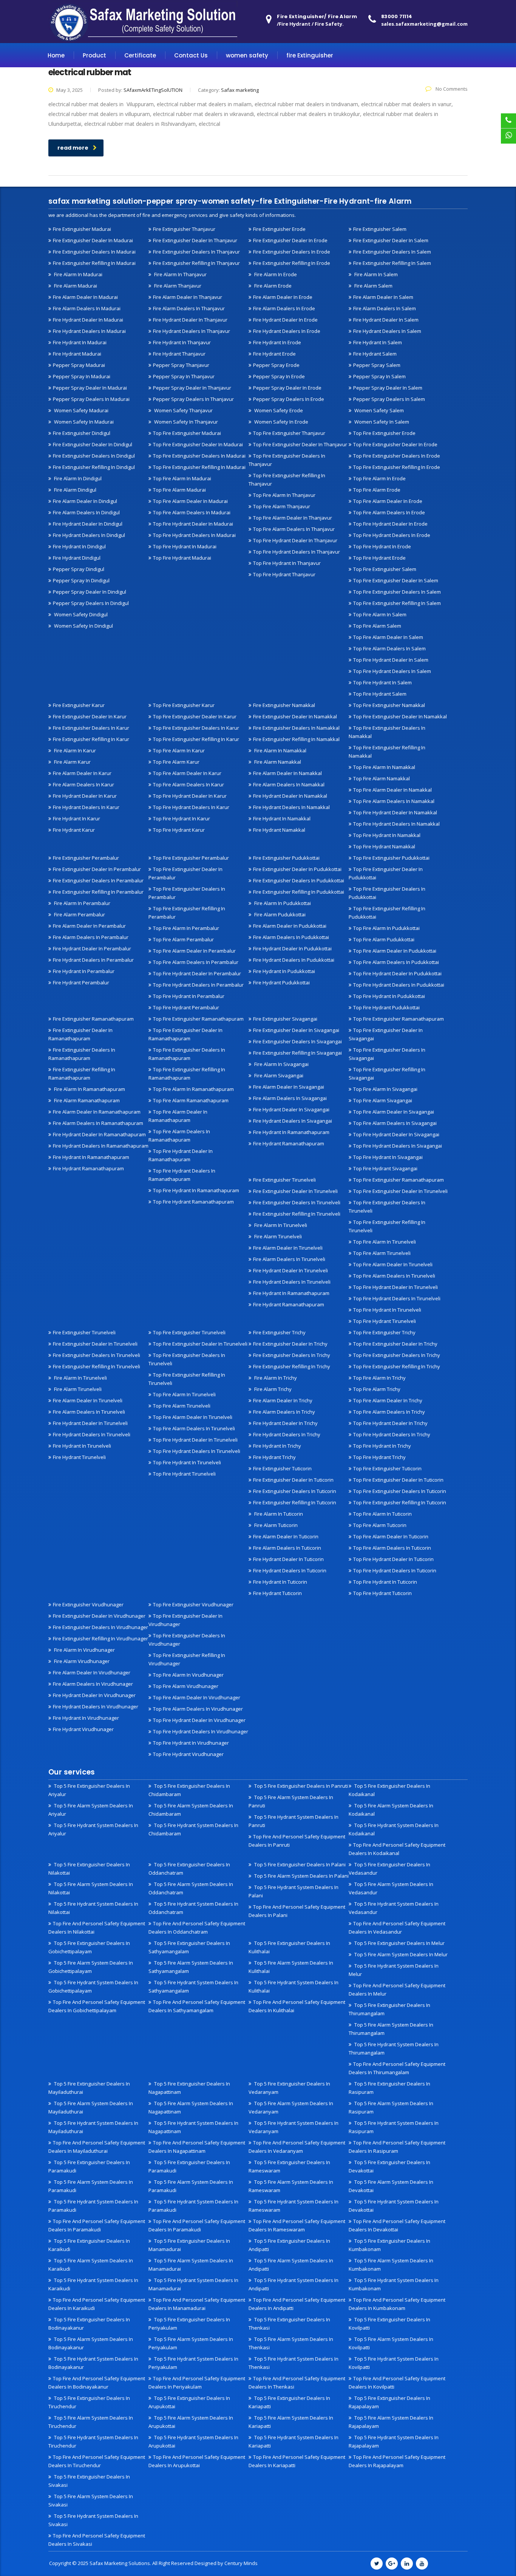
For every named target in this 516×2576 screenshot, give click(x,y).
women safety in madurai (83, 422)
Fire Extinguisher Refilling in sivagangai (297, 1053)
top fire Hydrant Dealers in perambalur (198, 985)
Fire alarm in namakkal (280, 750)
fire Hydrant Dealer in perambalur (92, 948)
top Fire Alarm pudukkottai (384, 939)
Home (56, 55)
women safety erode (278, 410)
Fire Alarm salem (373, 286)
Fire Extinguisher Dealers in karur (91, 728)
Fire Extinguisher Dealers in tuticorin (295, 1491)
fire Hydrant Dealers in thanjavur (192, 331)
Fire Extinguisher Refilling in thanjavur (196, 263)
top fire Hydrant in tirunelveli (387, 1310)
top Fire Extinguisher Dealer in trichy (395, 1344)
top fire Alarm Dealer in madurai (190, 501)
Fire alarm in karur (74, 750)
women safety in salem (381, 422)
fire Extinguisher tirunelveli (284, 1180)
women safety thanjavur (183, 410)
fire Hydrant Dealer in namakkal (290, 796)
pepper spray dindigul (79, 569)
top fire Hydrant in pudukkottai (389, 996)
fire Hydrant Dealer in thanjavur (190, 320)
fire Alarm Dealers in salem (385, 308)
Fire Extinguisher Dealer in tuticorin (293, 1480)
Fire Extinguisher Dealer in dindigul (93, 444)
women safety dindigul (80, 614)
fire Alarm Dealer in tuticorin (286, 1536)
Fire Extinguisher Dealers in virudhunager (100, 1627)
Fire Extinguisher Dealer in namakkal (295, 716)
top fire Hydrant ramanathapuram (193, 1202)
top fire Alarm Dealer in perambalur (194, 951)
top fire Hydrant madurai (182, 558)
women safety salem (379, 410)
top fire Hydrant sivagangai (385, 1168)
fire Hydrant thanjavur (179, 354)
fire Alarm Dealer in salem (383, 297)
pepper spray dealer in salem (388, 388)
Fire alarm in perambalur (82, 903)
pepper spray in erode (279, 376)
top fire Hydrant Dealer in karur (190, 796)
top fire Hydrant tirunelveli (385, 1321)
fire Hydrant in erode (277, 342)
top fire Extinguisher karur (184, 705)
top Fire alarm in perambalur (186, 928)
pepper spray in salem (379, 376)
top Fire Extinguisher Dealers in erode (397, 456)
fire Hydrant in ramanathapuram (91, 1157)
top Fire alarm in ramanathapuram (193, 1089)
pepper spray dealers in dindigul (91, 603)
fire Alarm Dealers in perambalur (91, 937)
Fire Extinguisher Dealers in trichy (292, 1355)
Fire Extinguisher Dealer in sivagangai (296, 1030)
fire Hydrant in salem (378, 342)
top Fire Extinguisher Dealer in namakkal (400, 716)
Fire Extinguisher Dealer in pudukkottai (297, 869)
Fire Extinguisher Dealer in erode (290, 240)
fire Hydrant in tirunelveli (82, 1446)
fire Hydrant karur (74, 830)
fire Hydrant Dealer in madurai (88, 320)
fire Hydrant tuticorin (277, 1593)
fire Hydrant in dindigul (79, 546)
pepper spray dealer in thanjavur (192, 388)
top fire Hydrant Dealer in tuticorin (393, 1559)
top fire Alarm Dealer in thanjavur (293, 518)
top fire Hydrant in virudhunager (191, 1743)
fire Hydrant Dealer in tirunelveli (290, 1270)
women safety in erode (281, 422)
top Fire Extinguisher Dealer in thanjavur (300, 444)
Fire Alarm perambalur (79, 914)
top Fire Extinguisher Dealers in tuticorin (400, 1491)
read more (73, 148)
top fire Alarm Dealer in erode (388, 501)
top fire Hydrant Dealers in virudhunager (201, 1731)
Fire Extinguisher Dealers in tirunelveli (297, 1202)
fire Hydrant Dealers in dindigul (89, 535)
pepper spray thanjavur (181, 365)
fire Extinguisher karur (79, 705)
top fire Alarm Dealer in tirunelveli (393, 1264)
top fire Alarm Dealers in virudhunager (198, 1709)
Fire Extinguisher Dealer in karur (90, 716)
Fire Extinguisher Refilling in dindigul (94, 467)
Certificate (140, 55)
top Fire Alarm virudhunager (186, 1686)
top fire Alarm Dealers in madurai (192, 512)
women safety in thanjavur (185, 422)
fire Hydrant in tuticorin (280, 1582)
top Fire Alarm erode (377, 490)
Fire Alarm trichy (272, 1389)
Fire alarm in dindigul (77, 478)
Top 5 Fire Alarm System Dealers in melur (400, 1954)
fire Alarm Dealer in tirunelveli (288, 1248)
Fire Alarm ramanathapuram (86, 1100)
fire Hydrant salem (375, 354)
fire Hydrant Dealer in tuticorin (288, 1559)
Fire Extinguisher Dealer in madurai (93, 240)
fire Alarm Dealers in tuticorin (287, 1548)
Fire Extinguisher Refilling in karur (91, 739)
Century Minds (241, 2563)
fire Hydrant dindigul (77, 558)
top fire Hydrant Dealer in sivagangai (396, 1134)
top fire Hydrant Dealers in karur (191, 807)
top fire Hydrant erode (379, 558)
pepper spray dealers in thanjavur (193, 399)
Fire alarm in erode (275, 274)
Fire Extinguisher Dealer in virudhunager (99, 1616)
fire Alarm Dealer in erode (283, 297)
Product (94, 55)
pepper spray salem (377, 365)
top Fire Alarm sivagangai (383, 1100)
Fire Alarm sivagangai (278, 1075)
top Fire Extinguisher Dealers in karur (196, 728)
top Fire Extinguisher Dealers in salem (397, 592)
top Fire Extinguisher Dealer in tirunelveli (400, 1191)
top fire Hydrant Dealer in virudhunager (199, 1720)
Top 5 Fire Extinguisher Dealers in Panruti (300, 1786)
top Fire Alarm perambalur (183, 939)
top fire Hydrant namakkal (384, 846)
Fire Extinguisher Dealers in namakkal (296, 728)
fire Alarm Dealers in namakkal (289, 784)
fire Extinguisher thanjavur (184, 229)
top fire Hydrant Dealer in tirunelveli (395, 1287)
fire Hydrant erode (274, 354)
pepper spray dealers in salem (389, 399)
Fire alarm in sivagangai (281, 1064)
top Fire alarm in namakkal (384, 767)
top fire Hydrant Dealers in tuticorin (395, 1570)
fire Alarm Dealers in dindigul (86, 512)
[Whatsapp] (509, 136)
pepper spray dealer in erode (287, 388)
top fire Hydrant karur (179, 830)
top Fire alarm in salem (380, 614)
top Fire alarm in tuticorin (382, 1514)
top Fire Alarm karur (176, 762)
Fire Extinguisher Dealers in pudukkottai (299, 880)
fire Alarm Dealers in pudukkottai (291, 937)
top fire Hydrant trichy (379, 1457)
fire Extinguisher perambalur (86, 858)
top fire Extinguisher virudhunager (193, 1604)
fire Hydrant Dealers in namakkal (291, 807)
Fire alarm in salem (375, 274)
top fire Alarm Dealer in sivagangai (394, 1112)
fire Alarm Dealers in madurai (87, 308)
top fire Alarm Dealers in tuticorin (392, 1548)
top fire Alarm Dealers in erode (389, 512)
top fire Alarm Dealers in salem (389, 648)
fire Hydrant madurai (77, 354)
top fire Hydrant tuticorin (382, 1593)
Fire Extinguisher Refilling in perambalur (98, 892)
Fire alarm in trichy (275, 1378)
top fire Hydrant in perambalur (189, 996)
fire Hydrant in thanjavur (182, 342)
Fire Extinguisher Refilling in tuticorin (295, 1502)
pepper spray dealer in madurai (90, 388)
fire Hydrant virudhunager (83, 1729)
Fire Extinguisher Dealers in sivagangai (297, 1041)
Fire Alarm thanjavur (177, 286)
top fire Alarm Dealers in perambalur (196, 962)
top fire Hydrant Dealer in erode (390, 524)
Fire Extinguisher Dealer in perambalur (97, 869)
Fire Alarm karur (72, 762)
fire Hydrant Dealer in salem (386, 320)
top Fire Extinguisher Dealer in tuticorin (398, 1480)
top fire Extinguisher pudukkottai (391, 858)
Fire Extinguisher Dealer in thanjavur (195, 240)
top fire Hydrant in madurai (185, 546)
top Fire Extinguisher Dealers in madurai (199, 456)
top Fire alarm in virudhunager (188, 1675)
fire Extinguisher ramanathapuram (93, 1019)
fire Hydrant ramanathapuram (88, 1168)
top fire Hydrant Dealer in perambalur (197, 973)
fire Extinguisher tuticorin (282, 1468)
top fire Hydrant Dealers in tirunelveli (397, 1298)
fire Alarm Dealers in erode (284, 308)
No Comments (451, 89)
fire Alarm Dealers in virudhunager (93, 1684)
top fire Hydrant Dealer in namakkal (395, 812)
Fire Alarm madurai (75, 286)
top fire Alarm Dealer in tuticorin (391, 1536)
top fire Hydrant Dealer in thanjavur (295, 540)
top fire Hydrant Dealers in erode (392, 535)
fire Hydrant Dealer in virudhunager (94, 1695)
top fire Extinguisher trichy (384, 1332)
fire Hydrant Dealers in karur (86, 807)
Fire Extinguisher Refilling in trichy (292, 1366)
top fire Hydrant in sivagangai (388, 1157)
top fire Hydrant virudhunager (188, 1754)
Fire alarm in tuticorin (278, 1514)
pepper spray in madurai (82, 376)
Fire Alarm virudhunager (81, 1661)
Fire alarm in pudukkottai (282, 903)
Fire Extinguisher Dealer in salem (391, 240)
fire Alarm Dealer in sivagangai (289, 1087)
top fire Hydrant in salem (382, 682)
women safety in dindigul (83, 626)
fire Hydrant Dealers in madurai (89, 331)
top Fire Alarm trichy (377, 1389)
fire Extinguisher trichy (279, 1332)
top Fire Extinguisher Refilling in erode (397, 467)
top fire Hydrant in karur (182, 818)
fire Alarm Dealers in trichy (284, 1412)
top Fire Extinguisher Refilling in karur (196, 739)
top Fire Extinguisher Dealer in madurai (198, 444)
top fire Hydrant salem (380, 694)
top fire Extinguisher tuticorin (387, 1468)
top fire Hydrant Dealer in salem (391, 660)
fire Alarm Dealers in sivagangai (290, 1098)
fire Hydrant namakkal (279, 830)
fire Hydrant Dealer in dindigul (88, 524)
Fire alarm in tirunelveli (280, 1225)
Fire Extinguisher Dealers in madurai (94, 252)
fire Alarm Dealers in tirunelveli (289, 1259)
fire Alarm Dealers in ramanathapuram (98, 1123)
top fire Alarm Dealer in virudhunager (197, 1697)
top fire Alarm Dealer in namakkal (392, 790)
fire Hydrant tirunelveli (79, 1457)
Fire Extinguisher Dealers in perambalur (98, 880)
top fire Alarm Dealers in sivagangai (395, 1123)
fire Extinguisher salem (380, 229)
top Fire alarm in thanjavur (284, 495)
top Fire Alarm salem (377, 626)
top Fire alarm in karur (179, 750)
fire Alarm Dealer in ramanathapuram (97, 1112)
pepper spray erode (276, 365)
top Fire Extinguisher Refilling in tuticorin (400, 1502)
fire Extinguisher (310, 55)
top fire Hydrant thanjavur (284, 574)
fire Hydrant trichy (274, 1457)
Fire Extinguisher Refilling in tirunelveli (297, 1214)
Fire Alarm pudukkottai (279, 914)
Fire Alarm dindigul (75, 490)
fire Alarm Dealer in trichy (283, 1400)
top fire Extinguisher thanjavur (289, 433)
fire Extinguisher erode (279, 229)
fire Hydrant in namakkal (282, 818)
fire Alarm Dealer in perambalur (89, 926)
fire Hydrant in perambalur (84, 971)
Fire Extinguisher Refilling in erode (292, 263)
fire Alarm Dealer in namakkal (287, 773)
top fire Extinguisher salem (385, 569)
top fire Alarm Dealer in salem (388, 637)
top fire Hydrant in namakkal (387, 835)
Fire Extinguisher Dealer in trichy (290, 1344)
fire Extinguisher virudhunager (88, 1604)
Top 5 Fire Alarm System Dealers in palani (301, 1876)
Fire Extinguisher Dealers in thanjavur (196, 252)
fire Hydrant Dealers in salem (387, 331)
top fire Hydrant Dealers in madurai (194, 535)
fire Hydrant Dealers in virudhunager (96, 1707)
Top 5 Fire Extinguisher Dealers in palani (299, 1864)
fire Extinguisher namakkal (284, 705)
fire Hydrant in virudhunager (86, 1718)
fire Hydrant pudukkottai (281, 982)
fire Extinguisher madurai (82, 229)
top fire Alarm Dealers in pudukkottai (396, 962)
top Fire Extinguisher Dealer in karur (195, 716)
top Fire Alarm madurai (179, 490)
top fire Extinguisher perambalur (191, 858)
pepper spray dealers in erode (289, 399)
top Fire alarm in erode (379, 478)
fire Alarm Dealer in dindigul (85, 501)
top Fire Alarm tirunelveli (382, 1253)
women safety (247, 55)
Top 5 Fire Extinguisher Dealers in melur (399, 1943)
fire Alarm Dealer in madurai (85, 297)
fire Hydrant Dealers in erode (287, 331)
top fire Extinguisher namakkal (389, 705)
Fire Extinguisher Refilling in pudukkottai (299, 892)
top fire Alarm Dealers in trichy (389, 1412)
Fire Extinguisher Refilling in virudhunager (100, 1638)
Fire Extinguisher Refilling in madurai (94, 263)
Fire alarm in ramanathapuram (89, 1089)
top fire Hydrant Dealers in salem (392, 671)
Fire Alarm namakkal (277, 762)
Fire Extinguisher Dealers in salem (392, 252)
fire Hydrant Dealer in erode (285, 320)
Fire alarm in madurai (78, 274)
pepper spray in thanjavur (184, 376)
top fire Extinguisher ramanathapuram (198, 1019)
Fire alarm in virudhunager (84, 1650)
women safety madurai (81, 410)
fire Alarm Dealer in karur (82, 773)
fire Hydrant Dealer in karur (85, 796)
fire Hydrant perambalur (81, 982)
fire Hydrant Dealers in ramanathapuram (101, 1146)
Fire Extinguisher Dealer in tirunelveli (295, 1191)
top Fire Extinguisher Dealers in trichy (397, 1355)
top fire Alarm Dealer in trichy (388, 1400)
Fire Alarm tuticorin (275, 1525)
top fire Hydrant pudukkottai (386, 1007)
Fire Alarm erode (272, 286)
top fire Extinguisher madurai (187, 433)
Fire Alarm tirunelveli (277, 1236)
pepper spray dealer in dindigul (90, 592)
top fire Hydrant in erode (382, 546)
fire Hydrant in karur (76, 818)
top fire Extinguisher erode (384, 433)
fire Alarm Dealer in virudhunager (92, 1672)
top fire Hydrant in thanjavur (287, 563)
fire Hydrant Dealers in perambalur (93, 960)
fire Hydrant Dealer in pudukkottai (292, 948)
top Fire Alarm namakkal (382, 778)
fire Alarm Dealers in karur (83, 784)
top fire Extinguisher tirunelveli (189, 1332)
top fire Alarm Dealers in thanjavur (294, 529)
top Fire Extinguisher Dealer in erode (395, 444)
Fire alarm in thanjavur (180, 274)
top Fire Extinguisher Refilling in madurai (199, 467)
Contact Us (191, 55)
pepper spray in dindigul (81, 580)
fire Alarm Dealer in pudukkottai (290, 926)
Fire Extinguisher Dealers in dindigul (94, 456)
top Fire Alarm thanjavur (282, 506)
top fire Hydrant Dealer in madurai (193, 524)
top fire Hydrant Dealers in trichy (392, 1434)
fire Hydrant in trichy (277, 1446)
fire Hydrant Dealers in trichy (287, 1434)
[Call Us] (508, 121)
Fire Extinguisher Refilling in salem (392, 263)
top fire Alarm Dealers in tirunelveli (394, 1276)
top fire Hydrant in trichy (382, 1446)
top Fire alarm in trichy (379, 1378)
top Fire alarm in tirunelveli (385, 1242)
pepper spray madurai (79, 365)
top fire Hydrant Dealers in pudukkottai (399, 985)
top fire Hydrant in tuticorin (385, 1582)
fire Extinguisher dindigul (82, 433)
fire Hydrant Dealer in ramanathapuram (99, 1134)
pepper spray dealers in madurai (91, 399)
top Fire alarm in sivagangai (385, 1089)
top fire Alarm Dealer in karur (187, 773)
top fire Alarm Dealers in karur (188, 784)
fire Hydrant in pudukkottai (284, 971)
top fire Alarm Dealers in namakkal (394, 801)
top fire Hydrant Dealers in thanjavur (297, 552)
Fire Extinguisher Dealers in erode (292, 252)
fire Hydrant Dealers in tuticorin (290, 1570)
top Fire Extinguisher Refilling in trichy (397, 1366)
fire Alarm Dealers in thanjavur (189, 308)
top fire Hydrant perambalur (186, 1007)
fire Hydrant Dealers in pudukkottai (294, 960)
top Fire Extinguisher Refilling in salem (397, 603)
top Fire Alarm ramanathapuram (191, 1100)
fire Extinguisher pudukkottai (286, 858)
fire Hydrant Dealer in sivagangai (291, 1109)
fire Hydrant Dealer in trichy (285, 1423)
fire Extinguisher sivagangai (285, 1019)
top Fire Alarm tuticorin (380, 1525)
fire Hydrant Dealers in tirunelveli (292, 1282)
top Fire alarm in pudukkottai (386, 928)
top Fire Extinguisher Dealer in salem (396, 580)
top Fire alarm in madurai (182, 478)
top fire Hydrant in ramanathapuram (196, 1190)
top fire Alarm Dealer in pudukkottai (395, 951)
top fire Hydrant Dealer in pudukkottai (397, 973)
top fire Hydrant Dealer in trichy (390, 1423)
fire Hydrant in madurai (80, 342)
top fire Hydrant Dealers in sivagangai (398, 1146)
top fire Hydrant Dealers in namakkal (396, 824)
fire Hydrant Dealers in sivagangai (293, 1121)
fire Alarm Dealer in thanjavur (188, 297)
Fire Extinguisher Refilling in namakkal (296, 739)
